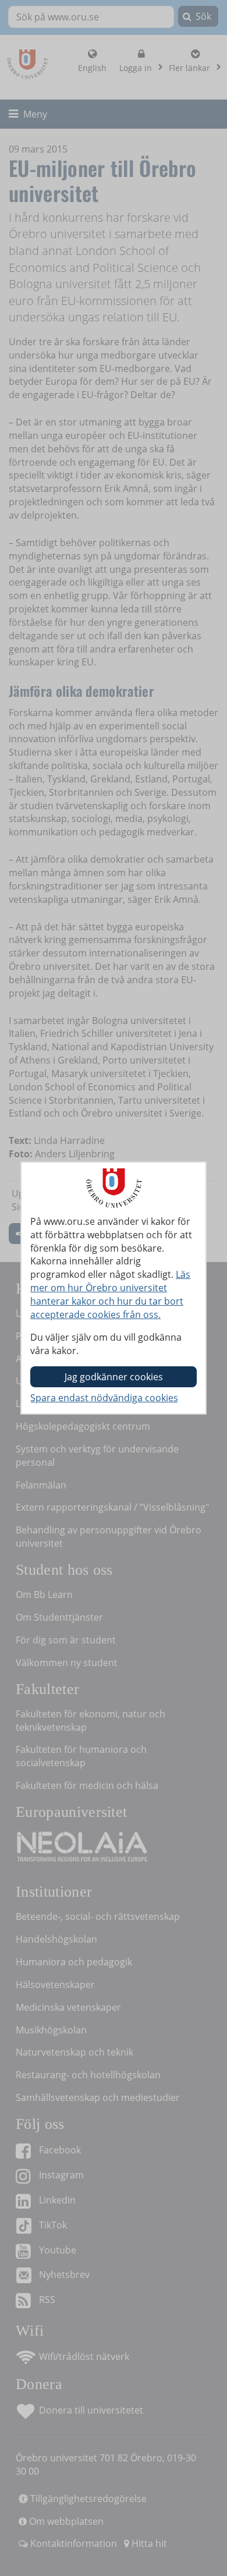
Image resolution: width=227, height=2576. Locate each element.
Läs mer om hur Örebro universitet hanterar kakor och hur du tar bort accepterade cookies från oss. (110, 1294)
